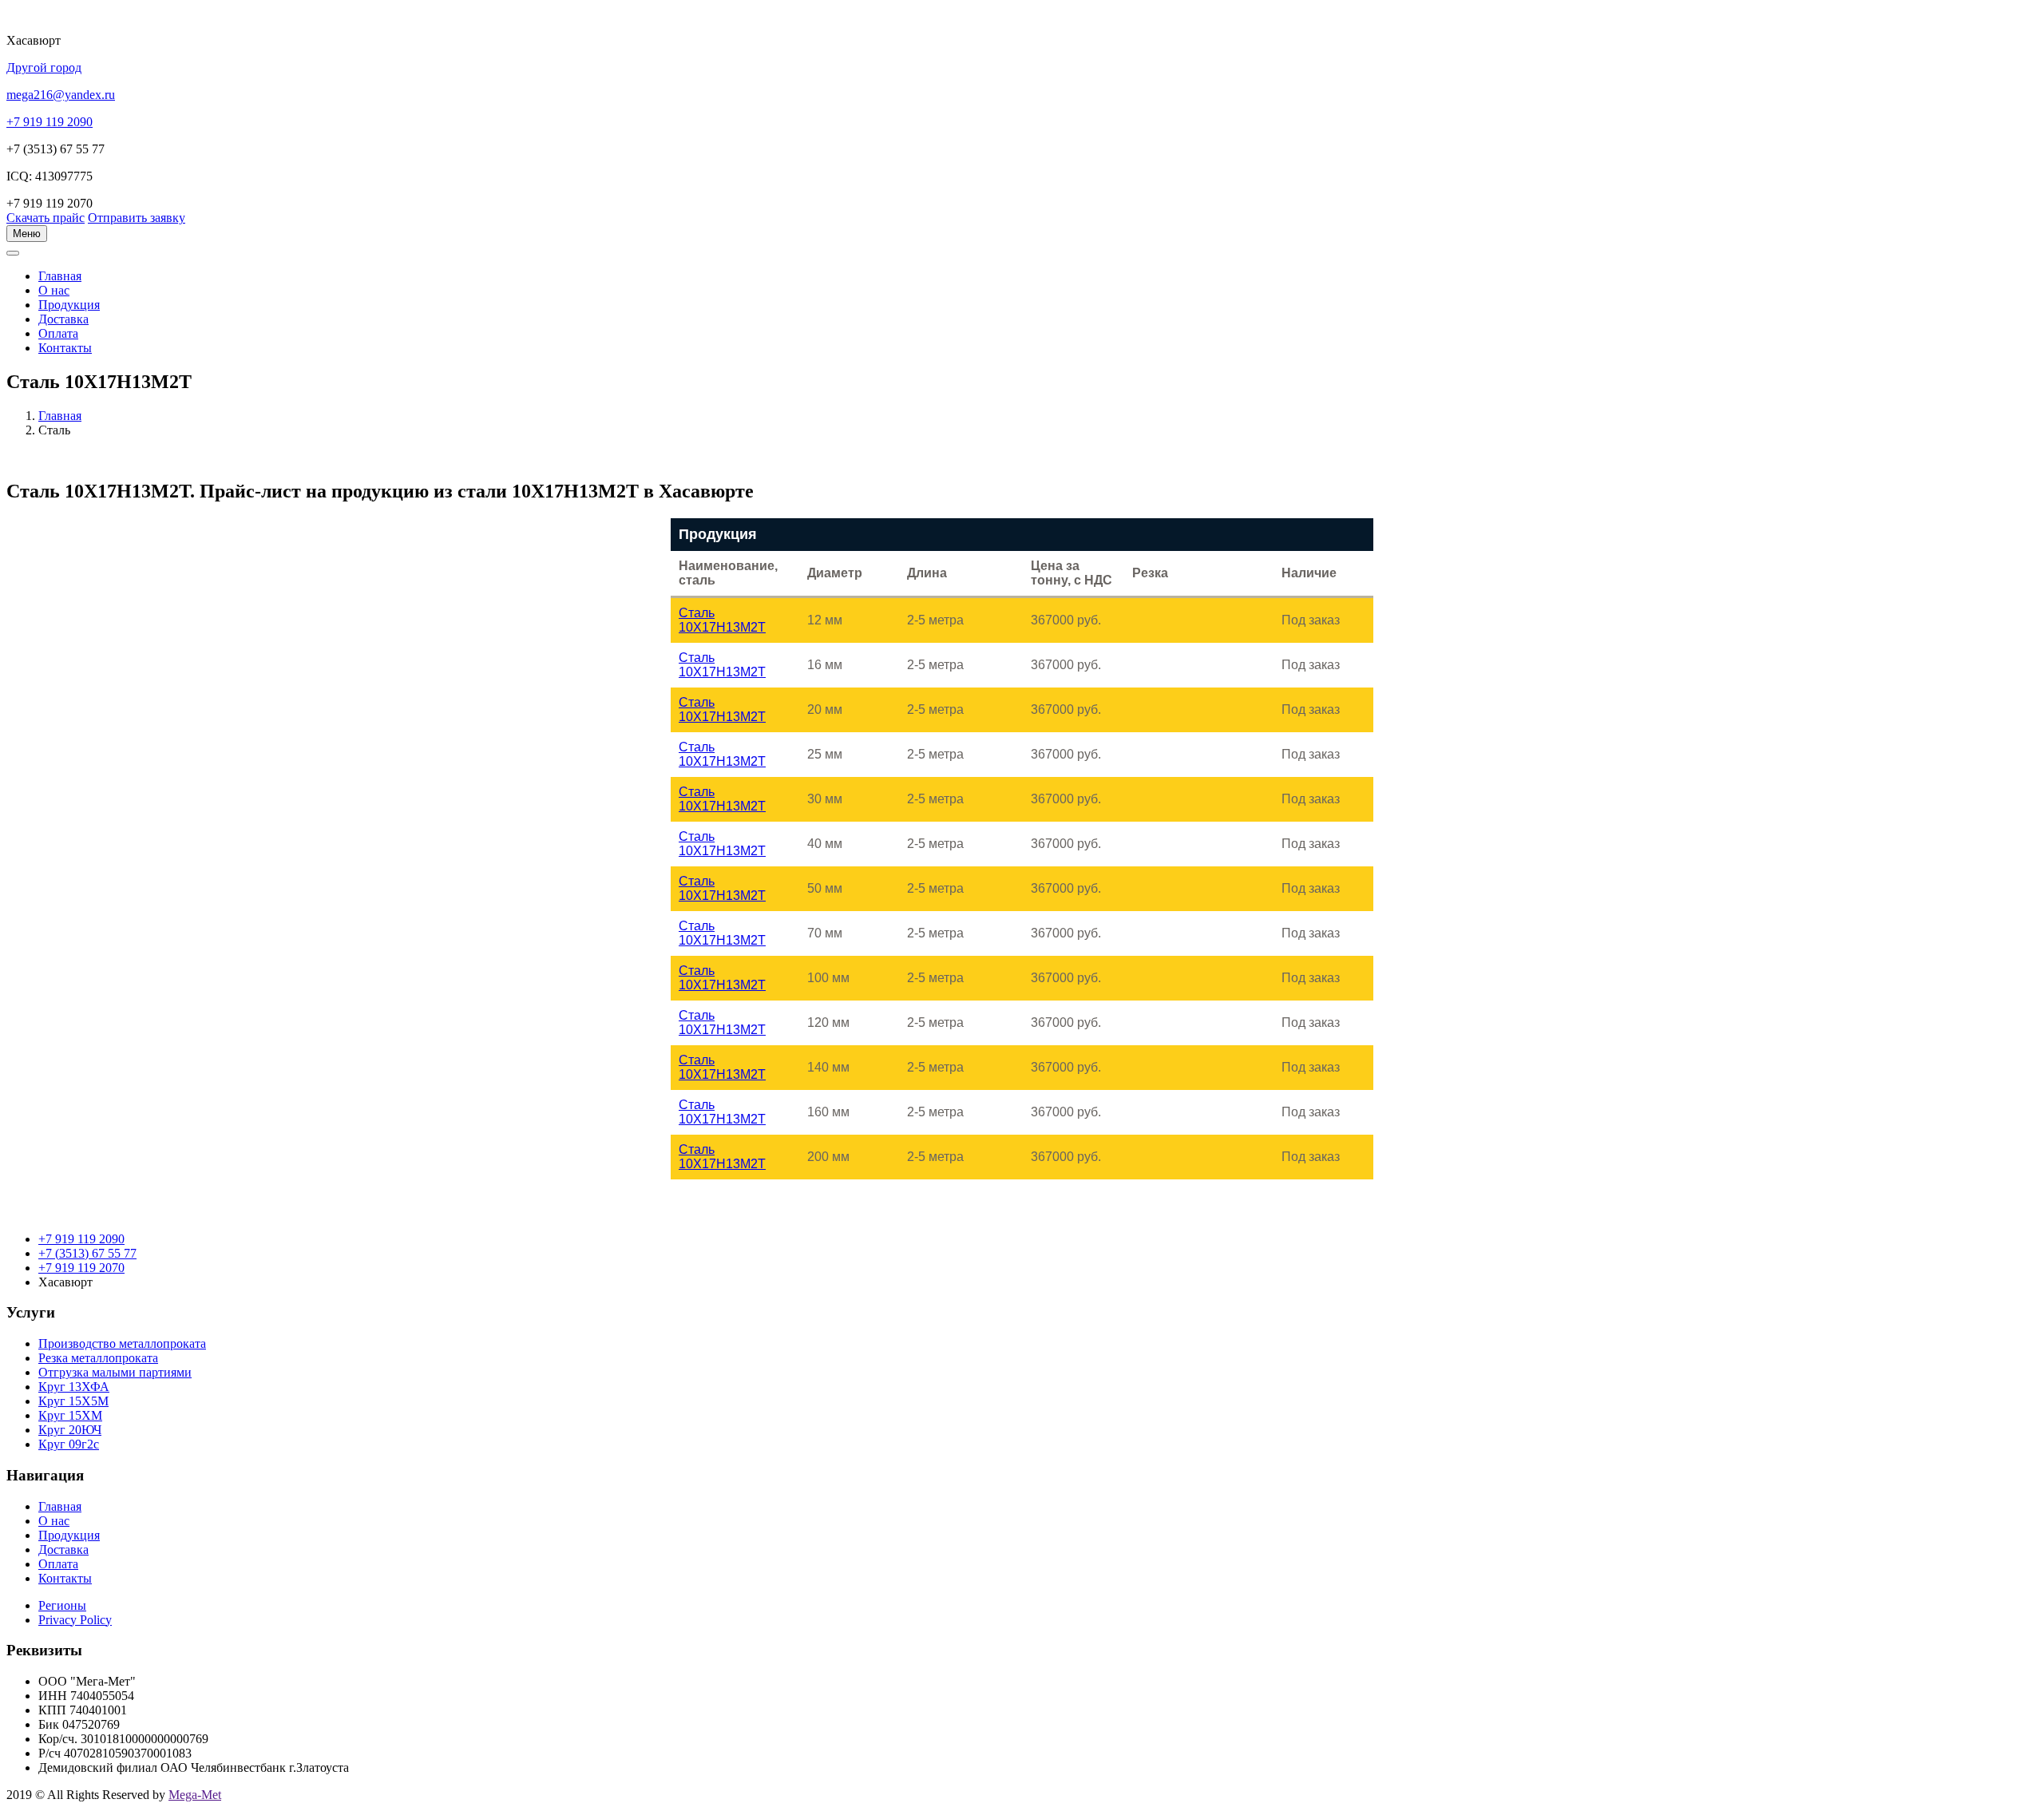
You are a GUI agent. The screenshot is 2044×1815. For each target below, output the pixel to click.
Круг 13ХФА (74, 1387)
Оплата (58, 333)
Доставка (63, 319)
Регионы (62, 1605)
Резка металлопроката (98, 1358)
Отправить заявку (137, 218)
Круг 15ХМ (70, 1415)
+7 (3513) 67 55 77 (87, 1253)
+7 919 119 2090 (81, 1239)
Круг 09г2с (69, 1444)
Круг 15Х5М (73, 1401)
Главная (60, 416)
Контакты (65, 348)
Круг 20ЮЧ (70, 1430)
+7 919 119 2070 (81, 1268)
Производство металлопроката (122, 1343)
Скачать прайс (46, 218)
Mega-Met (195, 1795)
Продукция (69, 305)
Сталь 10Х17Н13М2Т (722, 620)
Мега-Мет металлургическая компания (91, 262)
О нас (54, 290)
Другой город (44, 67)
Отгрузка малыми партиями (115, 1372)
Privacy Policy (75, 1620)
